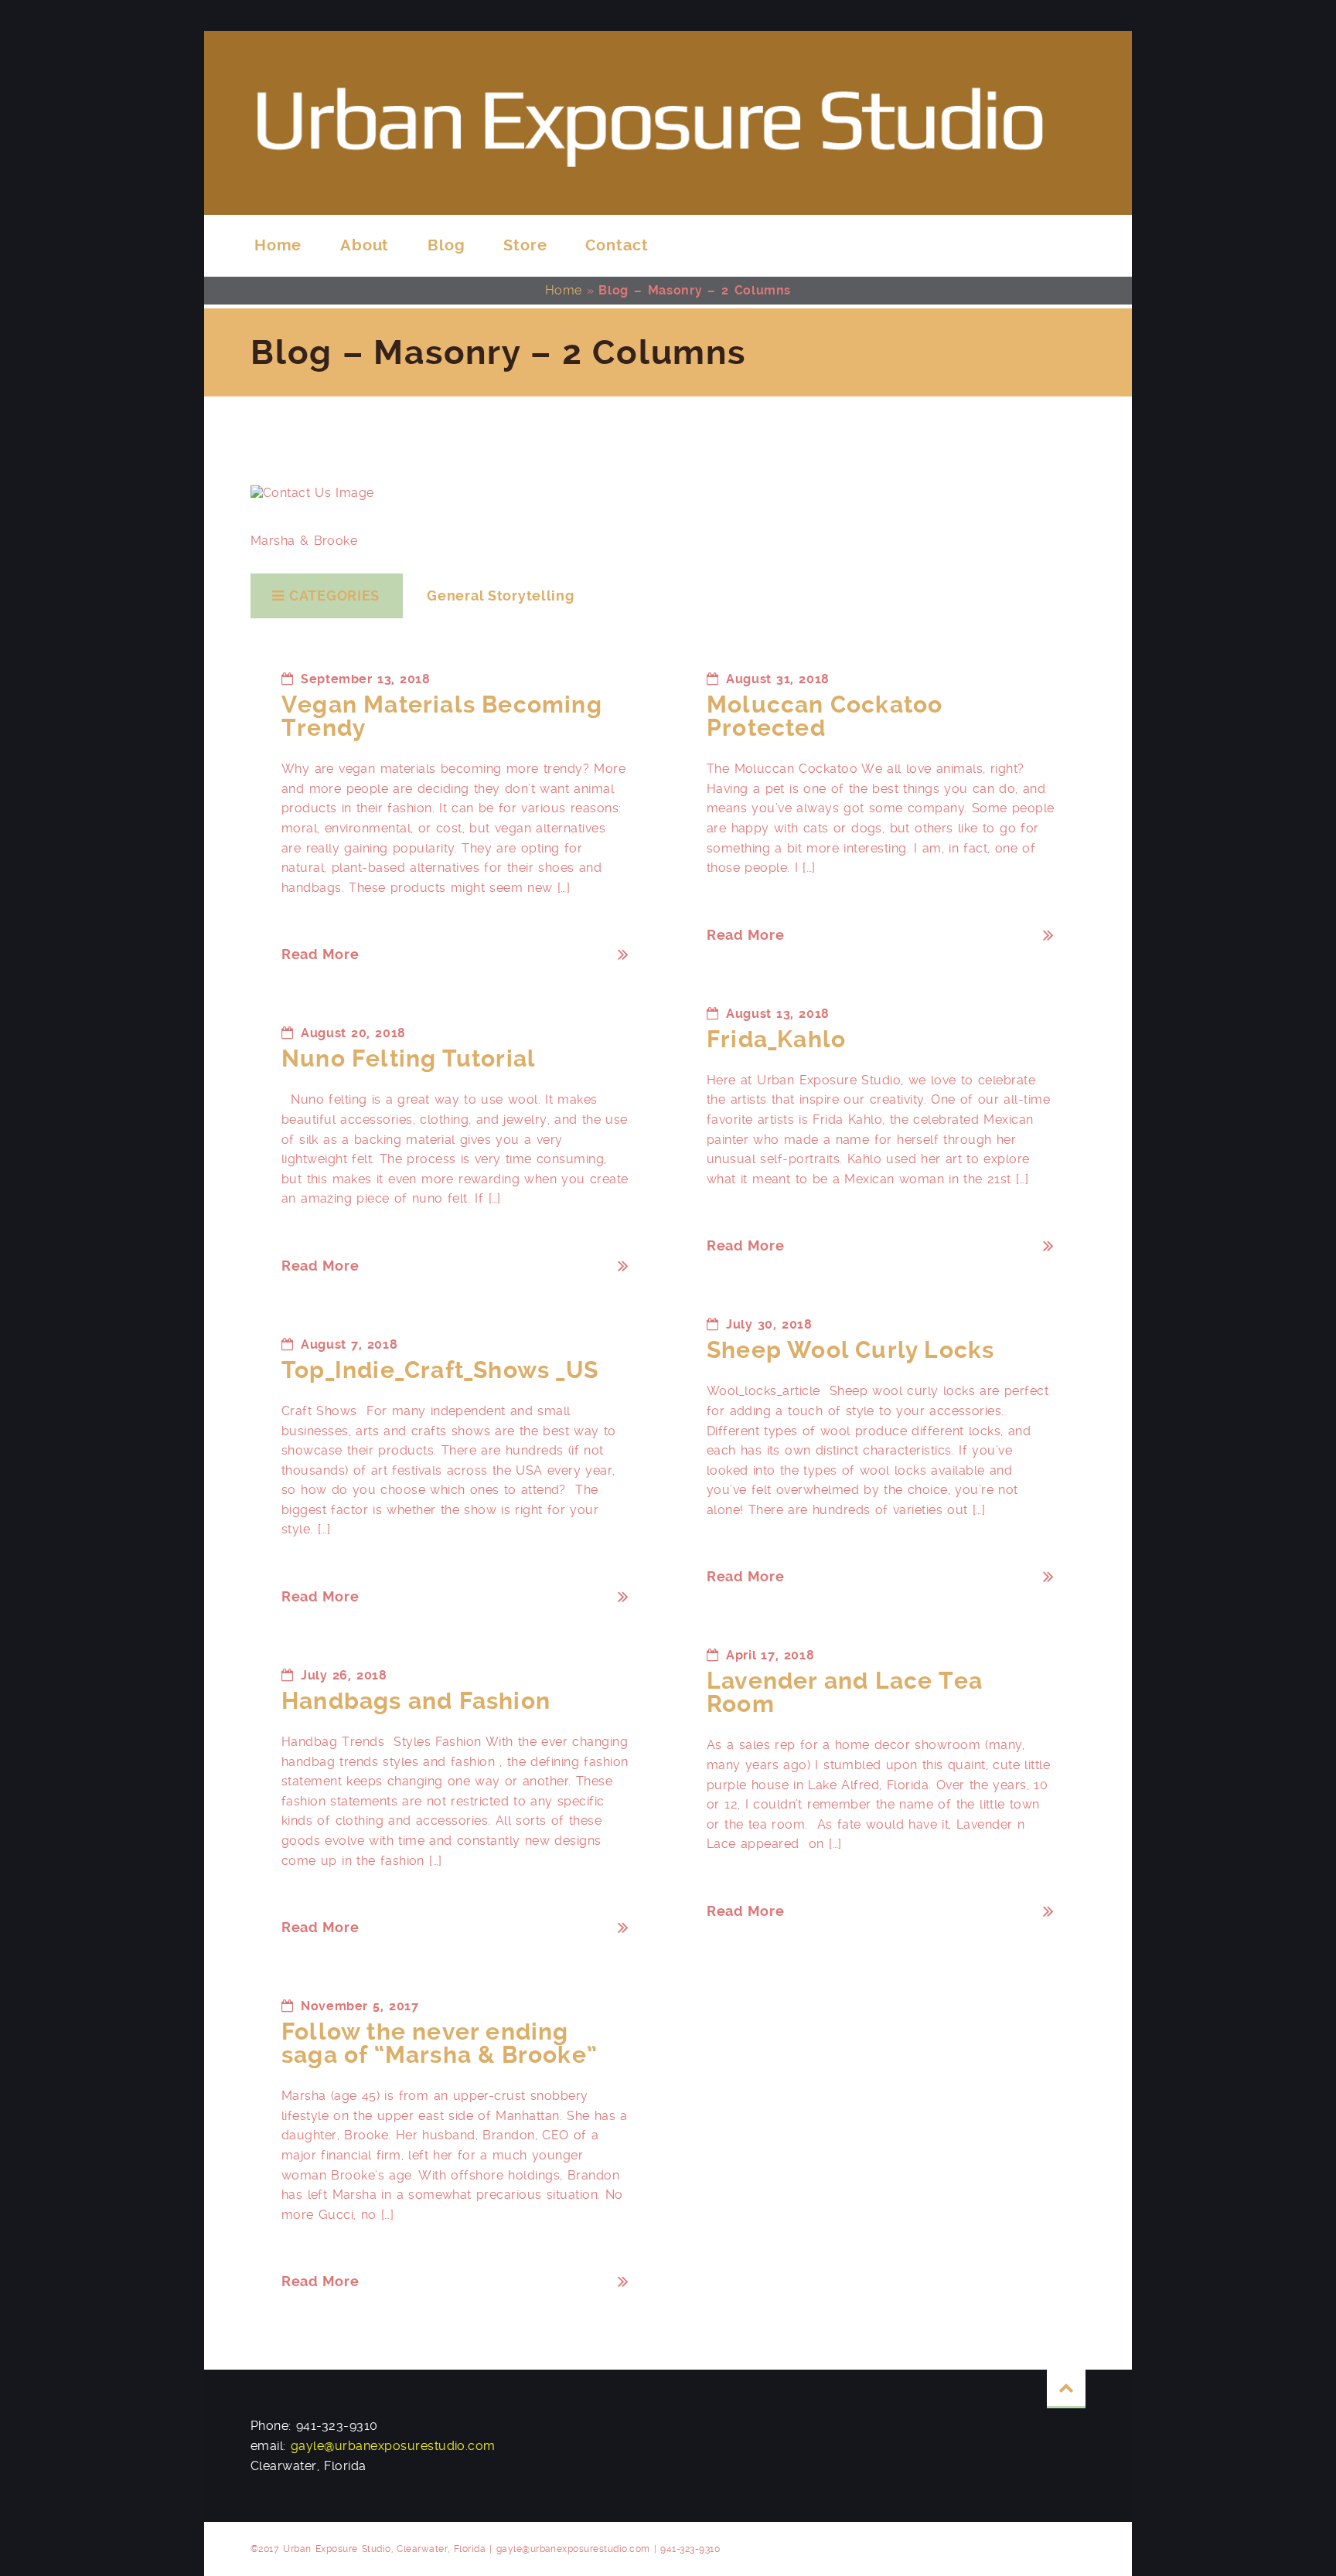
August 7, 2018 (349, 1344)
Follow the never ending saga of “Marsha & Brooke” (440, 2043)
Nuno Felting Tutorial (409, 1058)
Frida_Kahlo (776, 1039)
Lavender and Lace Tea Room (845, 1692)
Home (564, 290)
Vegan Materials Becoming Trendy (442, 716)
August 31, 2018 (778, 679)
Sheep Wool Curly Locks (850, 1350)
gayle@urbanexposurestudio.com (393, 2446)
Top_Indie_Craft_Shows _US (440, 1370)
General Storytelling (500, 596)
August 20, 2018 (353, 1033)
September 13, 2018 (366, 679)
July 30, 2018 (769, 1324)
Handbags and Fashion (416, 1701)
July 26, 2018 (344, 1675)
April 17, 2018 (770, 1655)
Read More (320, 954)
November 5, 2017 (360, 2006)
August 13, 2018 (778, 1014)
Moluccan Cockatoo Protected (825, 716)
